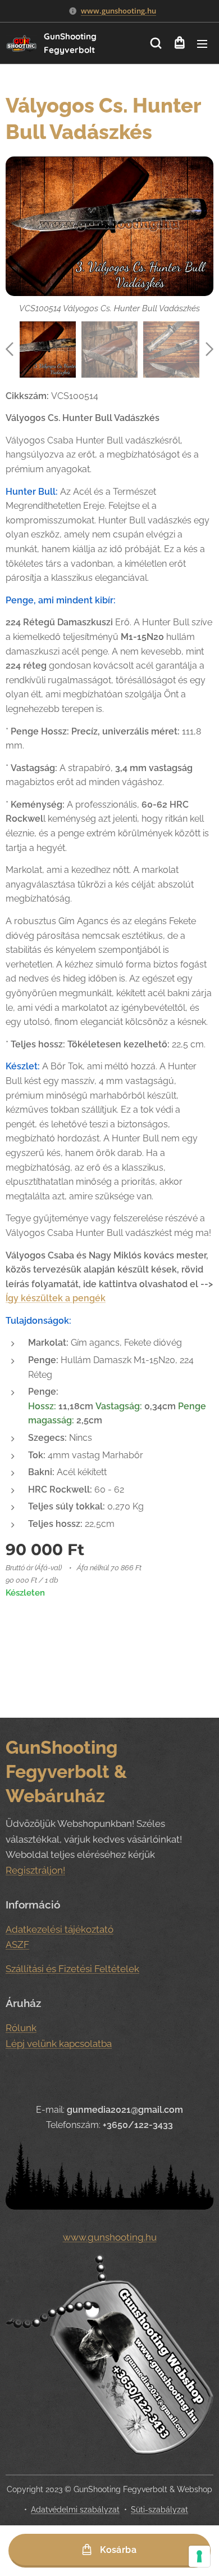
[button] (156, 43)
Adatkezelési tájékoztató (60, 1929)
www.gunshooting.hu (118, 11)
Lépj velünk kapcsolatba (59, 2044)
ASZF (17, 1945)
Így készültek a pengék (56, 1298)
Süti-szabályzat (159, 2510)
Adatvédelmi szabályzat (75, 2510)
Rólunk (21, 2028)
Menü (202, 43)
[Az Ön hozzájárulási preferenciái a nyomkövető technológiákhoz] (199, 2556)
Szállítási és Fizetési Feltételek (72, 1969)
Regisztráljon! (35, 1870)
